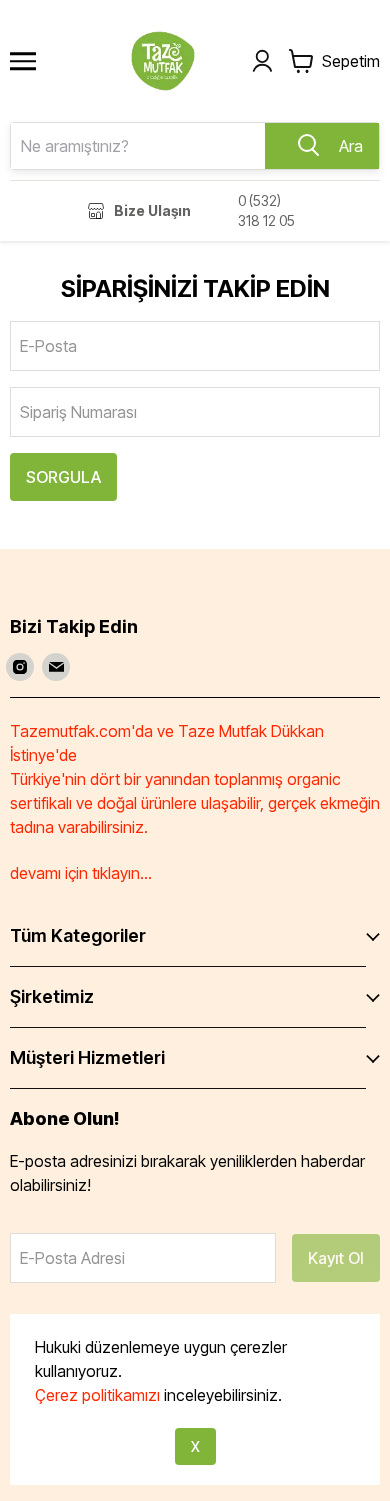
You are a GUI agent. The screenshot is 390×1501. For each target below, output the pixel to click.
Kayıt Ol (336, 1258)
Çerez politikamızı (97, 1395)
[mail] (56, 667)
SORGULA (63, 477)
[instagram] (20, 667)
